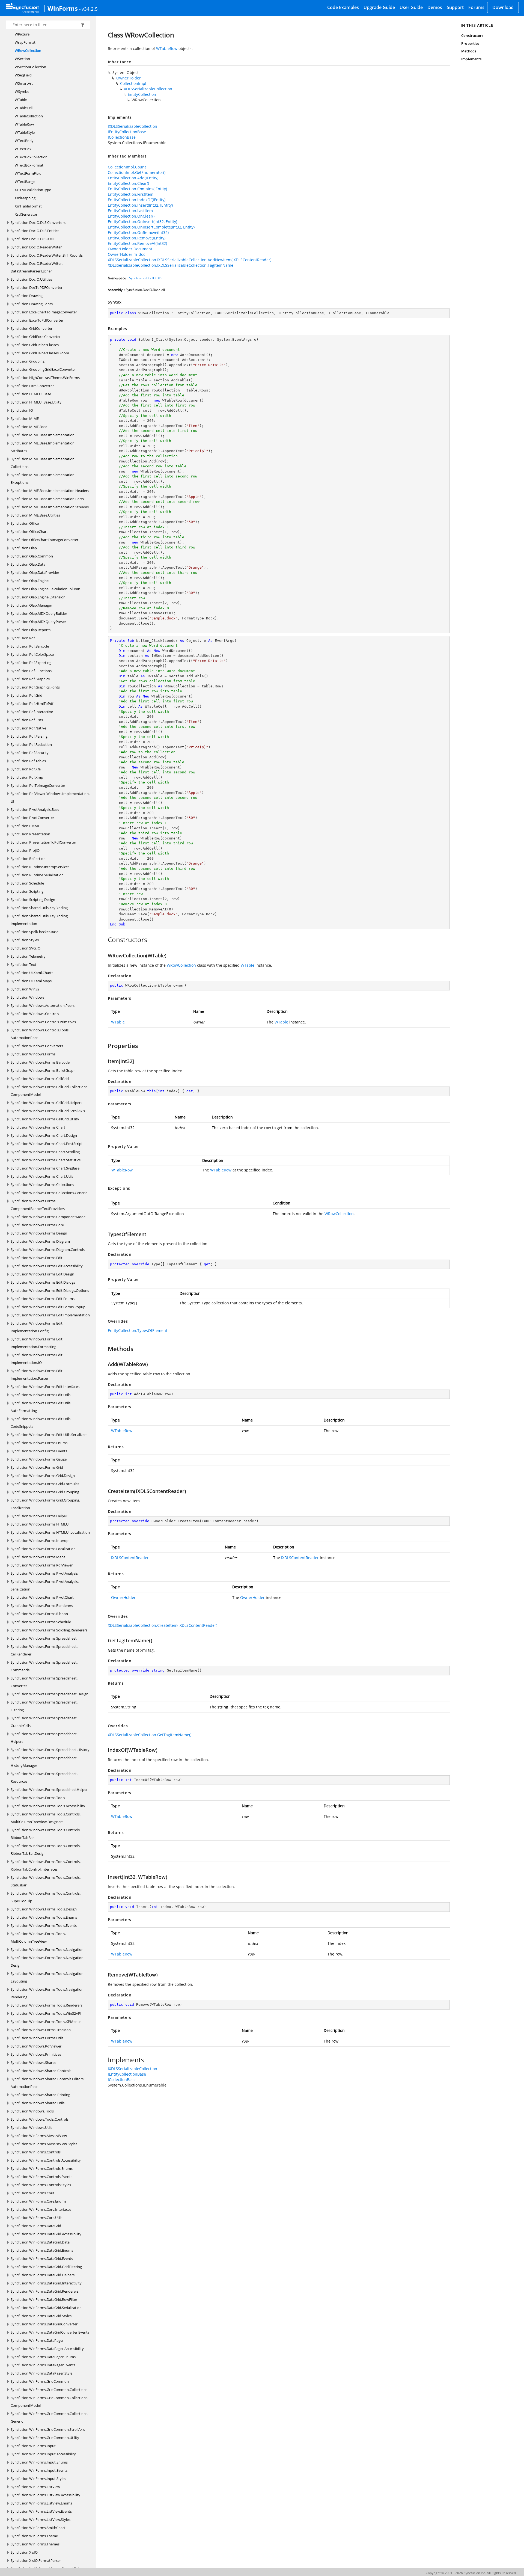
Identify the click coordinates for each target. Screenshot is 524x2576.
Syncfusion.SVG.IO (26, 948)
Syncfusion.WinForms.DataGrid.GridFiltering (46, 2267)
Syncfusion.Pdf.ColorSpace (32, 654)
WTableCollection (29, 116)
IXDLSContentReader (130, 1558)
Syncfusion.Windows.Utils (31, 2127)
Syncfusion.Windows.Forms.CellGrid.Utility (45, 1119)
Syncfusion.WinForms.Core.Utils (36, 2218)
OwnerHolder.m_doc (126, 254)
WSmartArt (24, 83)
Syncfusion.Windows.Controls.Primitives (43, 1022)
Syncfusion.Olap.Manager (31, 605)
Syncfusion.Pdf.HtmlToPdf (32, 704)
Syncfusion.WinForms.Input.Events (39, 2470)
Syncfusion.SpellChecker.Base (35, 932)
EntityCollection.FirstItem (131, 194)
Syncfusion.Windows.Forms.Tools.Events (44, 1925)
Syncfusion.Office (25, 523)
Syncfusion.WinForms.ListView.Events (41, 2511)
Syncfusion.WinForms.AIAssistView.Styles (44, 2144)
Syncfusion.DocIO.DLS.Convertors (38, 222)
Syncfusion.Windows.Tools (32, 2111)
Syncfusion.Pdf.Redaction (31, 744)
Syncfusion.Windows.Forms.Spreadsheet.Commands (44, 1666)
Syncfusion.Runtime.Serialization (37, 875)
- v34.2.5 (88, 9)
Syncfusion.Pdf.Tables (28, 761)
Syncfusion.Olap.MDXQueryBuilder (39, 613)
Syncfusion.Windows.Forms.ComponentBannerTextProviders (38, 1205)
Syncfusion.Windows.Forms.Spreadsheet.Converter (44, 1682)
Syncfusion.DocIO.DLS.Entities (35, 231)
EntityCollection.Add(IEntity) (133, 178)
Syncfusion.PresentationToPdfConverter (43, 842)
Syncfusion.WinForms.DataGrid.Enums (42, 2250)
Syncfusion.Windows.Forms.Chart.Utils (42, 1176)
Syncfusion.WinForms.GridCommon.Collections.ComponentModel (49, 2402)
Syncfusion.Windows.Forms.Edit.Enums (43, 1299)
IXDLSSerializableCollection (133, 126)
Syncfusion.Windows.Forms (33, 1054)
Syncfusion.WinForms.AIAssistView (39, 2136)
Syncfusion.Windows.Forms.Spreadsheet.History (50, 1750)
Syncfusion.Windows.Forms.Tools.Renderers (47, 2005)
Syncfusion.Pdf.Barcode (30, 646)
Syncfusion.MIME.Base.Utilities (35, 515)
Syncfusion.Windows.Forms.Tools (38, 1798)
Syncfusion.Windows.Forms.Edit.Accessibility (47, 1266)
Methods (469, 51)
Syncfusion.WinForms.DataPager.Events (43, 2365)
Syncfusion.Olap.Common (32, 556)
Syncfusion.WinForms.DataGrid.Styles (41, 2316)
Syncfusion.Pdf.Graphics (30, 679)
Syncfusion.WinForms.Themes (35, 2544)
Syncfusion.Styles (25, 940)
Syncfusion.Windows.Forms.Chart (38, 1127)
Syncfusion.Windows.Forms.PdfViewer (42, 1565)
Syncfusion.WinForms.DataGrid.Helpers (43, 2275)
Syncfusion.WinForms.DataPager (37, 2340)
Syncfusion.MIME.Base (29, 427)
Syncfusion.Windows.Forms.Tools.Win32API (46, 2013)
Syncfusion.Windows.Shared (34, 2062)
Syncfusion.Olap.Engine (30, 581)
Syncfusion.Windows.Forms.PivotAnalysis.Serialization (45, 1585)
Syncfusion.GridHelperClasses (35, 345)
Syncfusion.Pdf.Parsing (29, 736)
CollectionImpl (133, 83)
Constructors (472, 35)
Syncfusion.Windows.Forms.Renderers (42, 1605)
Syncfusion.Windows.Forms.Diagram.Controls (48, 1250)
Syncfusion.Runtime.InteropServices (40, 867)
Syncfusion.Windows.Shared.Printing (40, 2095)
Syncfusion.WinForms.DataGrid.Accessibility (46, 2234)
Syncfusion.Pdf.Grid (26, 695)
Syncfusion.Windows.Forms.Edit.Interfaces (45, 1387)
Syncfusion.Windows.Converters (37, 1046)
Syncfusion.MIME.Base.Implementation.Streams (50, 507)
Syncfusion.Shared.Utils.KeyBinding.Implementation (40, 920)
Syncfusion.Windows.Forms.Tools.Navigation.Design (47, 1961)
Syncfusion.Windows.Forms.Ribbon (39, 1614)
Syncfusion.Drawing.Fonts (32, 304)
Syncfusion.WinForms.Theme (34, 2536)
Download (503, 7)
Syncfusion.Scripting (27, 891)
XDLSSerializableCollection (148, 89)
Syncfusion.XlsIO (24, 2552)
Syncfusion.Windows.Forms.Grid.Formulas (45, 1484)
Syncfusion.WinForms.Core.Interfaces (41, 2209)
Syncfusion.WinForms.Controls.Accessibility (46, 2160)
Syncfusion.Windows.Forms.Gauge (39, 1459)
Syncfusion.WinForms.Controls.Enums (42, 2168)
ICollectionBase (122, 137)
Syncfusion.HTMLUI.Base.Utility (36, 402)
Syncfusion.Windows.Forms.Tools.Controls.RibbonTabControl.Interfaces (46, 1865)
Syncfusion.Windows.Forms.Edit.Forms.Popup (48, 1307)
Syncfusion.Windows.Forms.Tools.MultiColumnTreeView (38, 1937)
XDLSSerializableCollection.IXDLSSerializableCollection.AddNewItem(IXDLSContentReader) (190, 260)
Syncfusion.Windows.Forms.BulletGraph (43, 1070)
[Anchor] (105, 940)
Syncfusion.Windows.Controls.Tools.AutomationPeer (40, 1034)
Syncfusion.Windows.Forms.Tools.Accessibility (48, 1806)
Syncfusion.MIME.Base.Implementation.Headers (50, 491)
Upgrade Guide (379, 7)
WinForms (63, 8)
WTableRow (24, 124)
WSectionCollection (30, 67)
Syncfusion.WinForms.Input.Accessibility (43, 2454)
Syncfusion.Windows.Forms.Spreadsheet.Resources (44, 1777)
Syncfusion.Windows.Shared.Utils (38, 2103)
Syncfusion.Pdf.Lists (27, 720)
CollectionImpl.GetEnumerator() (137, 172)
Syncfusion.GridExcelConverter (36, 337)
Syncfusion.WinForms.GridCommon (40, 2381)
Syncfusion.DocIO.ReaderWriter (36, 247)
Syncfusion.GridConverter (32, 328)
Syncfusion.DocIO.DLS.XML (33, 239)
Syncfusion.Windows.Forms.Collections (42, 1185)
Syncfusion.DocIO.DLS (146, 278)
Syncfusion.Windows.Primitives (36, 2054)
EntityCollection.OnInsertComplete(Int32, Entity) (151, 227)
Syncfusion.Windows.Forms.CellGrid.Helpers (46, 1103)
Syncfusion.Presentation (30, 834)
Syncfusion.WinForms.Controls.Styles (41, 2185)
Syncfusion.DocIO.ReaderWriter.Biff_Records (47, 255)
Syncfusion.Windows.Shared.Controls (41, 2071)
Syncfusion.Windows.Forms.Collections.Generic (49, 1193)
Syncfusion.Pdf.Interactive (32, 712)
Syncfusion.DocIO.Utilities (31, 279)
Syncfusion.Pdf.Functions (31, 671)
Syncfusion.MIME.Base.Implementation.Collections (43, 463)
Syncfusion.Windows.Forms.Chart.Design (44, 1135)
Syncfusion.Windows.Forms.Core (37, 1225)
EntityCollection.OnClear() (131, 216)
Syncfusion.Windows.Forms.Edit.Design (42, 1274)
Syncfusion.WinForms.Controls (36, 2152)
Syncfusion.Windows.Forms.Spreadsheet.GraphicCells (44, 1722)
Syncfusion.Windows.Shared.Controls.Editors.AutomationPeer (47, 2083)
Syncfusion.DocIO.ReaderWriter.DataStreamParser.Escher (37, 267)
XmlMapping (25, 198)
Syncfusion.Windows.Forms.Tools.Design (44, 1909)
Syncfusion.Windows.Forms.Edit (37, 1258)
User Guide (411, 7)
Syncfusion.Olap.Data (28, 564)
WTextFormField (28, 173)
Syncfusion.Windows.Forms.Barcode (40, 1062)
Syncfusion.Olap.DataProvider (35, 572)
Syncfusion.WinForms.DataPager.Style (41, 2373)
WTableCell (24, 108)
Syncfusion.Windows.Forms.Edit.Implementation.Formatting (37, 1343)
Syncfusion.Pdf (23, 638)
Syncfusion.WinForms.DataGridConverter (44, 2324)
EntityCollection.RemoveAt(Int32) (137, 243)
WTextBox (23, 149)
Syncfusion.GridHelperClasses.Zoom (40, 353)
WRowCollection (28, 51)
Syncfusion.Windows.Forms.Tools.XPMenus (46, 2022)
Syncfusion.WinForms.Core (32, 2193)
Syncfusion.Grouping (28, 361)
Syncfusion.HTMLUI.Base (31, 394)
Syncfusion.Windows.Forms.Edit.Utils (41, 1395)
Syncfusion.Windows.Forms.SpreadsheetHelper (49, 1789)
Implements (471, 59)
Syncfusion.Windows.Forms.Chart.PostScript (47, 1144)
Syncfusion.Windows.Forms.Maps (38, 1557)
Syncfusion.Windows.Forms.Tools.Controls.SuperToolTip (46, 1897)
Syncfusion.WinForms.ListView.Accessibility (45, 2495)
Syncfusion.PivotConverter (32, 818)
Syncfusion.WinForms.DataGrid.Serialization (46, 2308)
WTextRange (25, 182)
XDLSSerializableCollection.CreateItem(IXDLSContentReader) (163, 1625)
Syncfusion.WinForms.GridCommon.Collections (49, 2390)
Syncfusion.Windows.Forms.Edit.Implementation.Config (37, 1327)
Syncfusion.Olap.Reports (31, 630)
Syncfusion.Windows (27, 997)
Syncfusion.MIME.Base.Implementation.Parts (47, 499)
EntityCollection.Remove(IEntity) (137, 238)
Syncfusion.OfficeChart (29, 532)
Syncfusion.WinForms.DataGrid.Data (40, 2242)
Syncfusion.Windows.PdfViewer (36, 2046)
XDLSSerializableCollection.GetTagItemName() (150, 1735)
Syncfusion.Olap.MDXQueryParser (38, 622)
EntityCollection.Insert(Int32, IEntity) (140, 205)
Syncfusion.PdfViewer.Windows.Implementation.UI (50, 797)
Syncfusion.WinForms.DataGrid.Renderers (45, 2291)
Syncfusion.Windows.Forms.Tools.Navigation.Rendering (47, 1993)
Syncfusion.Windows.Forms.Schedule (41, 1622)
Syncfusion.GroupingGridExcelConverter (43, 369)
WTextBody (24, 141)
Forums (476, 7)
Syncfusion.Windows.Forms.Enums (39, 1443)
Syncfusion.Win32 (25, 989)
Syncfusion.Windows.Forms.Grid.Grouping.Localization (45, 1504)
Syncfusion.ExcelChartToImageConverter (44, 312)
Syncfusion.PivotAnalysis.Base (35, 809)
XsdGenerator (26, 214)
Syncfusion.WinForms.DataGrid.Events (42, 2259)
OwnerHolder (129, 78)
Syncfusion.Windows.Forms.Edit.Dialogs (43, 1282)
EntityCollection (142, 94)
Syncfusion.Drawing (27, 296)
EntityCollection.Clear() (128, 183)
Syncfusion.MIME (25, 419)
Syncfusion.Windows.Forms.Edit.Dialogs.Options (50, 1290)
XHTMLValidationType (33, 190)
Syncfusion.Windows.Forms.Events (39, 1451)
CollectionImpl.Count (127, 167)
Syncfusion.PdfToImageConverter (38, 785)
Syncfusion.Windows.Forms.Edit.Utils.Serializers (49, 1435)
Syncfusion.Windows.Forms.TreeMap (41, 2030)
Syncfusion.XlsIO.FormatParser (36, 2560)
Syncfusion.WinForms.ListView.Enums (41, 2503)
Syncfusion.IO (22, 410)
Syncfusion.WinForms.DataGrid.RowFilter (44, 2299)
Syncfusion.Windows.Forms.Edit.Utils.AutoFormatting (41, 1407)
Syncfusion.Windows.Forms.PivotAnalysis (44, 1573)
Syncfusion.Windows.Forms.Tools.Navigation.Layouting (47, 1977)
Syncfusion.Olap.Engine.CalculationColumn (45, 589)
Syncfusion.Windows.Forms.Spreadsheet (44, 1638)
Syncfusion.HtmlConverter (32, 386)
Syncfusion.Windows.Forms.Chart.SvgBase (45, 1168)
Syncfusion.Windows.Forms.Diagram (40, 1241)
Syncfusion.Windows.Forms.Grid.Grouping (45, 1492)
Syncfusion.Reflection (28, 859)
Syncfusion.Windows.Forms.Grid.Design (43, 1476)
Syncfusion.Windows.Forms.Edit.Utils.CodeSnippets (41, 1423)
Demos (435, 7)
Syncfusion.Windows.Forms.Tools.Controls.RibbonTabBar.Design (46, 1850)
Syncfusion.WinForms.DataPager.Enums (43, 2357)
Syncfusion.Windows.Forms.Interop (40, 1541)
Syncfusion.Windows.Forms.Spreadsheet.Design (50, 1694)
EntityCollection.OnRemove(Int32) (138, 232)
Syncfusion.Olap (24, 548)
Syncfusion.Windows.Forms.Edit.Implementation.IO (37, 1359)
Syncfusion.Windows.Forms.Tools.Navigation (47, 1949)
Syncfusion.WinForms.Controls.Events (41, 2177)
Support (455, 7)
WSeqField (23, 75)
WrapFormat (25, 42)
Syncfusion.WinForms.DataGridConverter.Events (50, 2332)
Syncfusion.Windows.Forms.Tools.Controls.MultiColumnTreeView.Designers (46, 1818)
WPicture (22, 34)
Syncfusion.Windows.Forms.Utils (37, 2038)
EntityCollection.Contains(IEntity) (137, 189)
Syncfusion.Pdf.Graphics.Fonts (35, 687)
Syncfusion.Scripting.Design (33, 900)
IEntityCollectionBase (127, 132)
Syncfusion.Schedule (27, 883)
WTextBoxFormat (29, 165)
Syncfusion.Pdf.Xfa (26, 769)
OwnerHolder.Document (130, 249)
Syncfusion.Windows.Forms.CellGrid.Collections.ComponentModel (49, 1091)
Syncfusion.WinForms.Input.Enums (39, 2462)
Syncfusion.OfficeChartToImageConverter (44, 540)
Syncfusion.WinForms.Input (33, 2446)
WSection (22, 59)
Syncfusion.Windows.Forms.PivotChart (42, 1597)
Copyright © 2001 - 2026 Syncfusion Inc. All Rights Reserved (471, 2573)
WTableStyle (25, 132)
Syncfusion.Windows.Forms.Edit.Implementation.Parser (37, 1375)
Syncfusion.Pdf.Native (28, 728)
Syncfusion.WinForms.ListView (35, 2487)
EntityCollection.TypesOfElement (138, 1330)
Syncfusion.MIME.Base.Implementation (43, 435)
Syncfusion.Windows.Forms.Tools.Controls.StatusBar (46, 1881)
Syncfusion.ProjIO (25, 850)
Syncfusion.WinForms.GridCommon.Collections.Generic (49, 2417)
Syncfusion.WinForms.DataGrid (36, 2226)
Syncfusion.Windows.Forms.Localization (43, 1549)
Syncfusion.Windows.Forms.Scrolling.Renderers (49, 1630)
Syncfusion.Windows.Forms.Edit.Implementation (50, 1315)
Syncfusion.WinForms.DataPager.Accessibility (47, 2349)
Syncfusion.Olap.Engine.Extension (38, 597)
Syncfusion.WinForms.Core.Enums (38, 2201)
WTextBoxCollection (31, 157)
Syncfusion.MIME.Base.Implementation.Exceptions (43, 479)
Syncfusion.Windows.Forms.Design (39, 1233)
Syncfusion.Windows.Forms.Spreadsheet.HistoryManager (44, 1762)
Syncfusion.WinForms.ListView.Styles (41, 2519)
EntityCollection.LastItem (130, 211)
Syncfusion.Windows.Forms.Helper (39, 1516)
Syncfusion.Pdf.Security (30, 753)
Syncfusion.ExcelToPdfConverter (37, 320)
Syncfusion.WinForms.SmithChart (38, 2528)
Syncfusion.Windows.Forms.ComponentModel (48, 1217)
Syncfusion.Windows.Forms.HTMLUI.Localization (50, 1532)
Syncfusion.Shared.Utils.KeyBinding (39, 908)
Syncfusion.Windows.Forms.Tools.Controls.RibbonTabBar (46, 1834)
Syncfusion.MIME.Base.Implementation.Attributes (43, 447)
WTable (21, 100)
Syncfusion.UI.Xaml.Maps (31, 981)
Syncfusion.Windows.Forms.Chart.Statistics (46, 1160)
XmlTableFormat (28, 206)
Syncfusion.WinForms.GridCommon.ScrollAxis (48, 2429)
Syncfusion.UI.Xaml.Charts (32, 973)
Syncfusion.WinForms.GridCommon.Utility (45, 2438)
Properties (470, 43)
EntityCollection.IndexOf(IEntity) (137, 200)
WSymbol (23, 91)
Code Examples (343, 7)
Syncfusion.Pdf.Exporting (31, 663)
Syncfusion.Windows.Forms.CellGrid (40, 1079)
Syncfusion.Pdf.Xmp (27, 777)
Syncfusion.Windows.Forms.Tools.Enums (44, 1917)
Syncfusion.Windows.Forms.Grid (37, 1467)
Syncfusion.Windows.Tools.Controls (40, 2119)
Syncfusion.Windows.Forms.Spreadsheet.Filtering (44, 1706)
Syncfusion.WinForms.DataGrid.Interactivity (46, 2283)
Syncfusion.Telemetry (28, 956)
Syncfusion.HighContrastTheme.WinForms (45, 378)
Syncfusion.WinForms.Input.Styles (38, 2479)
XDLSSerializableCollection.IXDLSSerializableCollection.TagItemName (171, 265)
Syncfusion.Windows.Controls (35, 1014)
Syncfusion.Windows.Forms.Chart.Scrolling (45, 1152)
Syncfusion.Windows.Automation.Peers (43, 1005)
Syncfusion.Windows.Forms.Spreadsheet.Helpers (44, 1738)
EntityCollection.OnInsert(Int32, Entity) (142, 222)
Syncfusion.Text (23, 964)
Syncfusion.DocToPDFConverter (37, 287)
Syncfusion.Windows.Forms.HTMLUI (40, 1524)
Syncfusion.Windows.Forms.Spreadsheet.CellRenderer (44, 1650)
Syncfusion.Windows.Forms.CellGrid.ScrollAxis (48, 1111)
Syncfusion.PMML (25, 826)
